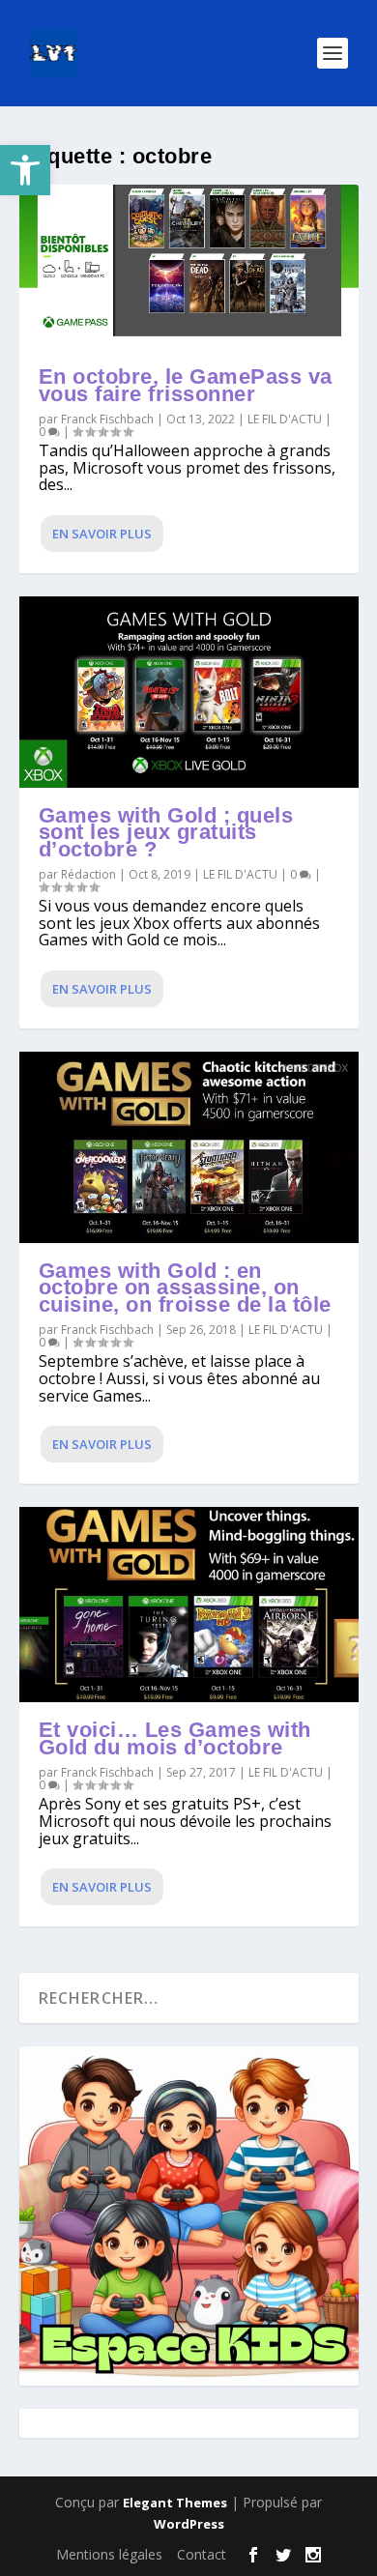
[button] (25, 170)
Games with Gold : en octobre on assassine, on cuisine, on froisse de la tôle (185, 1288)
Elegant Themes (175, 2503)
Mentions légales (109, 2554)
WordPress (189, 2524)
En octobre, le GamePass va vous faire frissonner (186, 385)
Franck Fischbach (107, 419)
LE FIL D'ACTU (285, 419)
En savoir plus (102, 534)
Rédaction (88, 874)
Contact (202, 2554)
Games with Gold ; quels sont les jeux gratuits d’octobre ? (166, 833)
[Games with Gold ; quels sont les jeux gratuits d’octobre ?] (189, 692)
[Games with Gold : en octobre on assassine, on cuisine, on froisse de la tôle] (189, 1147)
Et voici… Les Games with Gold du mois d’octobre (175, 1738)
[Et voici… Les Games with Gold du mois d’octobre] (189, 1605)
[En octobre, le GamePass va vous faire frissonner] (189, 267)
